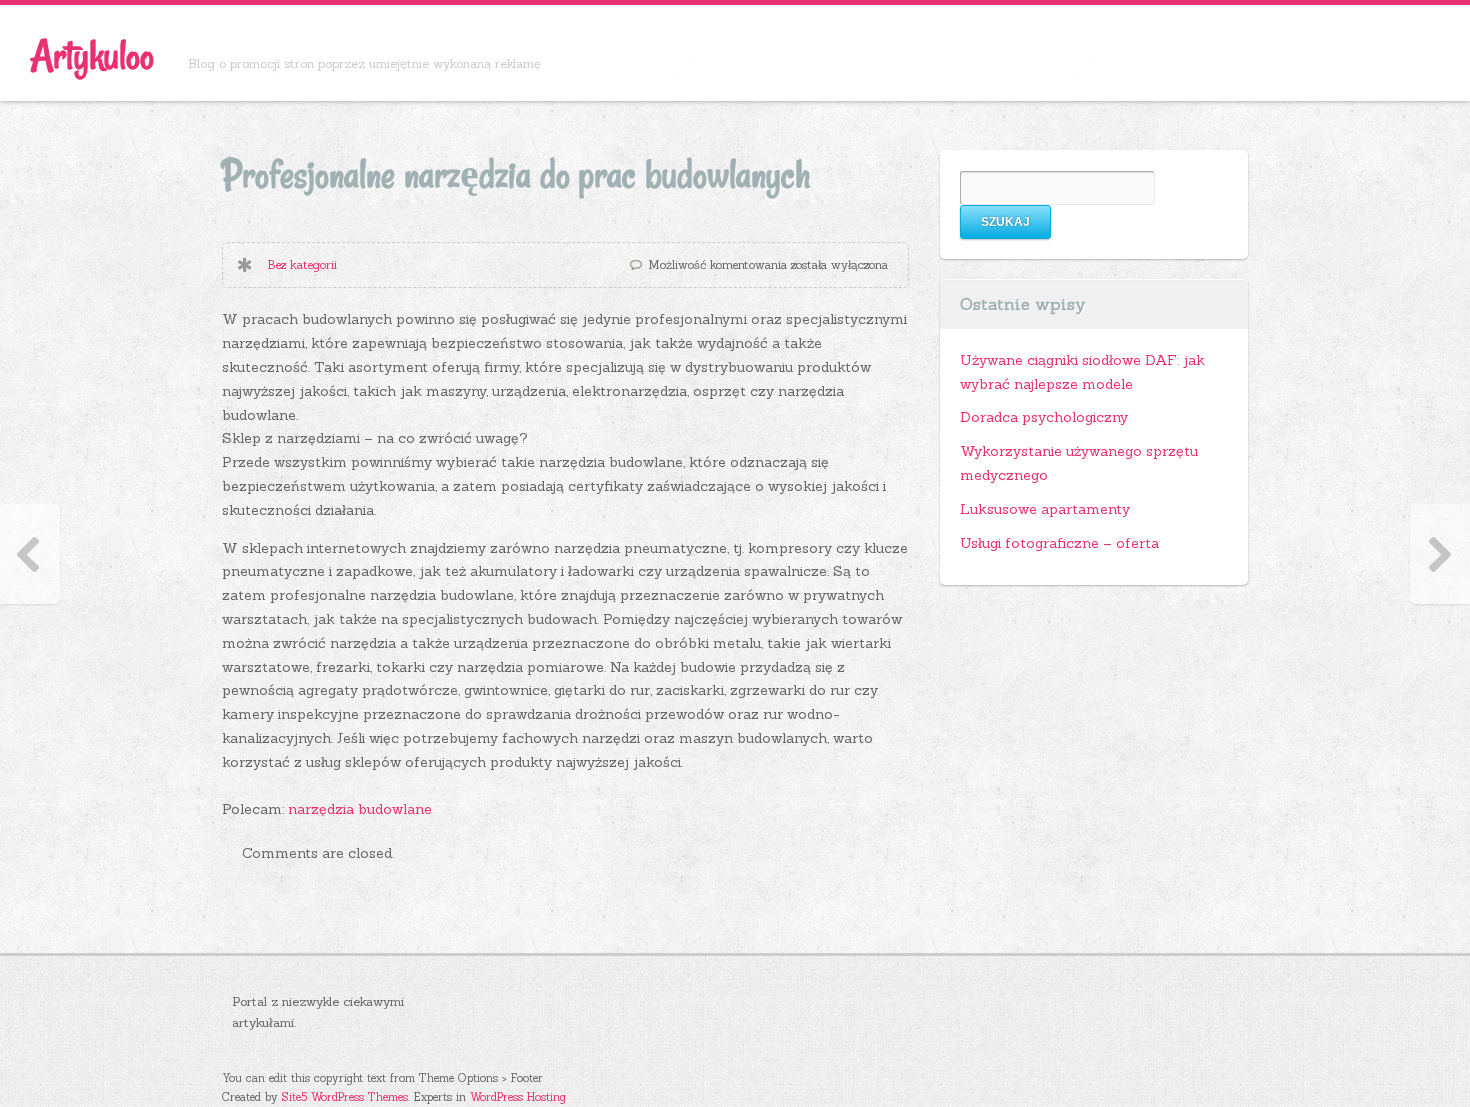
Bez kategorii (302, 264)
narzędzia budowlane (360, 809)
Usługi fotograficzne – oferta (1059, 543)
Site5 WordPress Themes (345, 1097)
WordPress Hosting (518, 1097)
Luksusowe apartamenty (1045, 509)
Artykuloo (92, 55)
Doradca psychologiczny (1044, 417)
